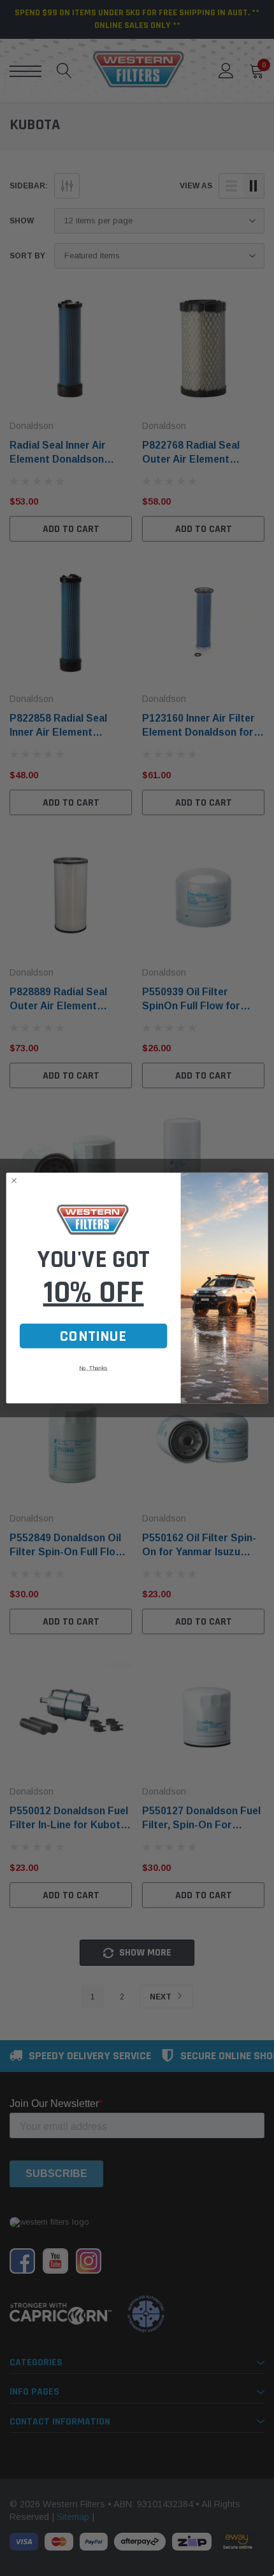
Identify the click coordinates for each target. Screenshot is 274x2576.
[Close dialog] (14, 1181)
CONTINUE (93, 1336)
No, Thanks (93, 1368)
